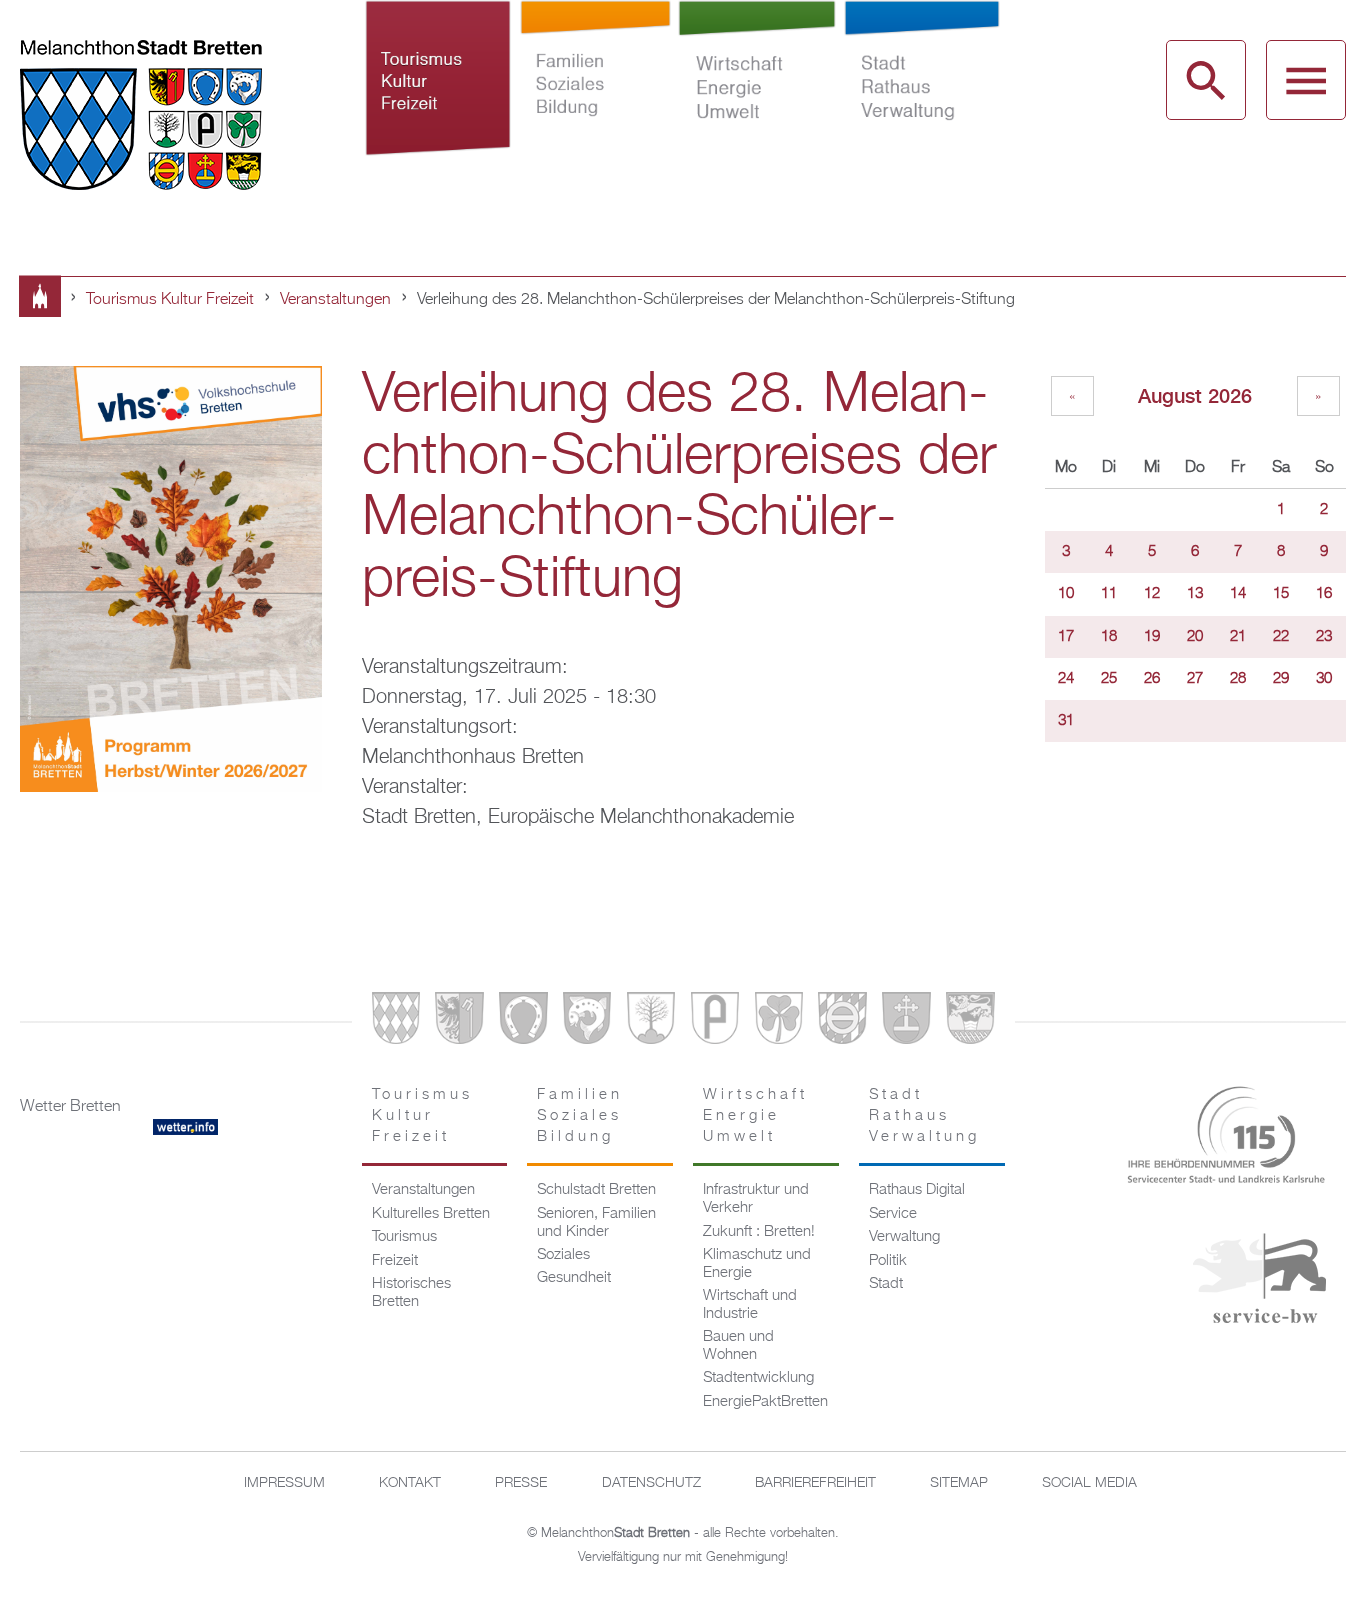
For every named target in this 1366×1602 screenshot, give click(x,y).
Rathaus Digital (917, 1190)
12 (1152, 594)
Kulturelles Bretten (431, 1214)
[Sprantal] (970, 1022)
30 (1324, 679)
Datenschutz (651, 1483)
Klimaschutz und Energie (757, 1264)
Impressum (284, 1483)
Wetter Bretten (70, 1107)
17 (1066, 637)
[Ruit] (906, 1022)
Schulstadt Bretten (596, 1190)
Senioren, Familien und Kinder (596, 1223)
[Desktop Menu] (1306, 80)
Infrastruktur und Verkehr (756, 1199)
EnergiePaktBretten (765, 1402)
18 (1109, 637)
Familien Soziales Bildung (595, 108)
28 (1238, 679)
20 (1195, 637)
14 (1238, 594)
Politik (888, 1261)
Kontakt (410, 1483)
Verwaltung (904, 1237)
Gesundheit (574, 1278)
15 (1281, 594)
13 (1195, 594)
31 (1066, 721)
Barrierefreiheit (815, 1483)
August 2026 (1195, 395)
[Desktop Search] (1206, 80)
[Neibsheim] (779, 1022)
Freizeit (395, 1261)
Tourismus (404, 1237)
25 (1109, 679)
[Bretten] (396, 1022)
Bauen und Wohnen (738, 1346)
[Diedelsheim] (587, 1022)
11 (1109, 594)
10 (1066, 594)
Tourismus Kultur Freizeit (439, 108)
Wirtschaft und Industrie (750, 1305)
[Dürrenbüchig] (651, 1022)
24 (1066, 679)
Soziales (563, 1255)
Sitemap (959, 1483)
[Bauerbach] (459, 1022)
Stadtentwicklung (758, 1378)
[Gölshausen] (715, 1022)
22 (1281, 637)
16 (1324, 594)
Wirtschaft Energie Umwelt (757, 108)
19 (1152, 637)
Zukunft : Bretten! (759, 1232)
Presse (521, 1483)
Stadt (886, 1284)
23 (1324, 637)
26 (1152, 679)
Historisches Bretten (411, 1293)
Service (893, 1214)
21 (1238, 637)
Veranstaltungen (335, 300)
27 (1195, 679)
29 (1281, 679)
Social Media (1089, 1483)
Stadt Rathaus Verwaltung (922, 108)
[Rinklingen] (842, 1022)
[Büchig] (523, 1022)
